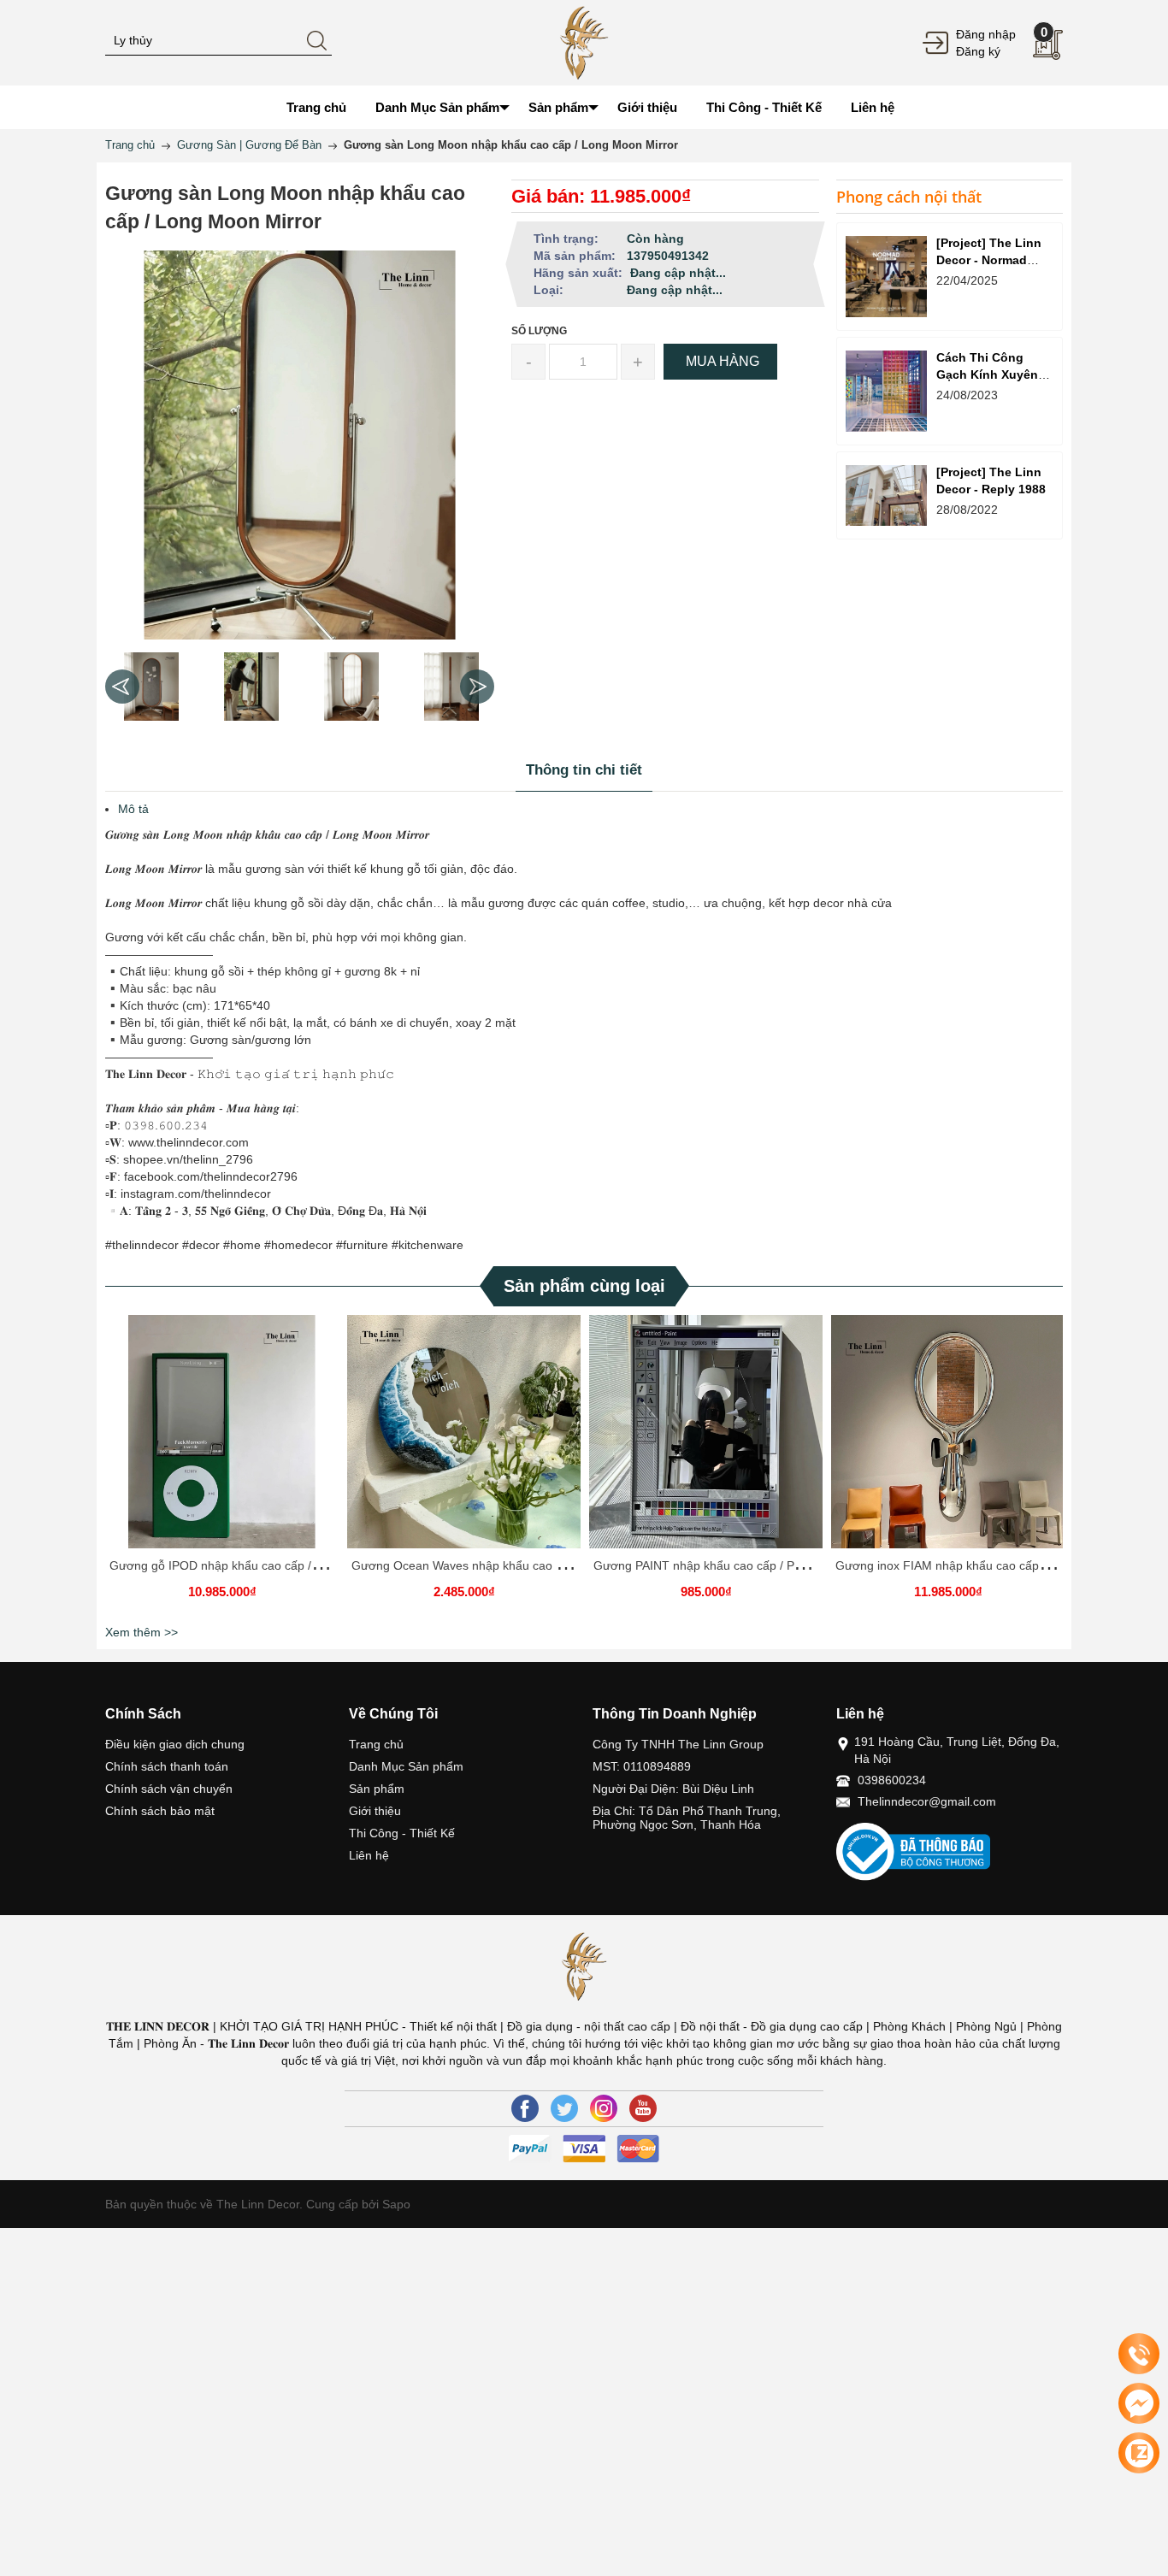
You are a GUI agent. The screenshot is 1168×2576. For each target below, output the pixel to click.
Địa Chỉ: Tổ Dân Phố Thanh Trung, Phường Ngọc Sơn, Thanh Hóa (687, 1818)
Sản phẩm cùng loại (584, 1286)
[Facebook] (525, 2108)
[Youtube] (643, 2108)
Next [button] (477, 687)
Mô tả (133, 809)
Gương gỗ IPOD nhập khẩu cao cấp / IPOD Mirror (245, 1565)
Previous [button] (122, 687)
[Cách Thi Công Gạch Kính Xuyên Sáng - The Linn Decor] (886, 391)
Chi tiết (220, 1438)
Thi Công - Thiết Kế (402, 1833)
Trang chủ (376, 1744)
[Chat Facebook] (1139, 2403)
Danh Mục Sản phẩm (406, 1766)
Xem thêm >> (142, 1632)
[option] (151, 687)
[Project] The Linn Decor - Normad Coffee (989, 260)
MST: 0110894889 (642, 1766)
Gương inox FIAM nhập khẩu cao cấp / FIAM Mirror (975, 1565)
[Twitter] (564, 2108)
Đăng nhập (986, 34)
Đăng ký (978, 51)
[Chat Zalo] (1139, 2453)
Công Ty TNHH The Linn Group (678, 1744)
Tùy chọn (225, 1438)
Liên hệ (369, 1855)
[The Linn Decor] (584, 42)
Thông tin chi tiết (584, 770)
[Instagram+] (604, 2108)
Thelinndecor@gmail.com (927, 1801)
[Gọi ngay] (1139, 2355)
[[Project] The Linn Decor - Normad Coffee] (886, 277)
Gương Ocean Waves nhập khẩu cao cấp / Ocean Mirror (504, 1565)
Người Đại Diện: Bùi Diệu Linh (673, 1789)
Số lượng (539, 331)
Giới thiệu (375, 1811)
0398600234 (892, 1780)
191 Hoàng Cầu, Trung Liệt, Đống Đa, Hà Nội (957, 1750)
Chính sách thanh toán (167, 1766)
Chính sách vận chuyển (169, 1789)
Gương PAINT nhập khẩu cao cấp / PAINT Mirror (725, 1565)
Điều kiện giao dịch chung (175, 1744)
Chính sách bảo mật (160, 1811)
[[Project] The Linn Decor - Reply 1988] (886, 495)
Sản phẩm (377, 1789)
